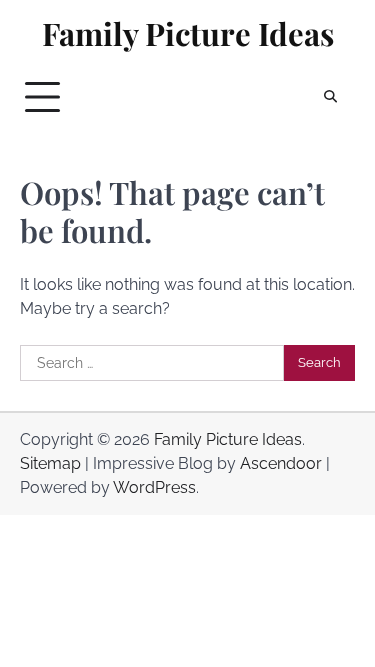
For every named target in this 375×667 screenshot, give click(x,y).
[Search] (330, 97)
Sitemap (50, 463)
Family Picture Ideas (188, 33)
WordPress (154, 487)
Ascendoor (281, 463)
